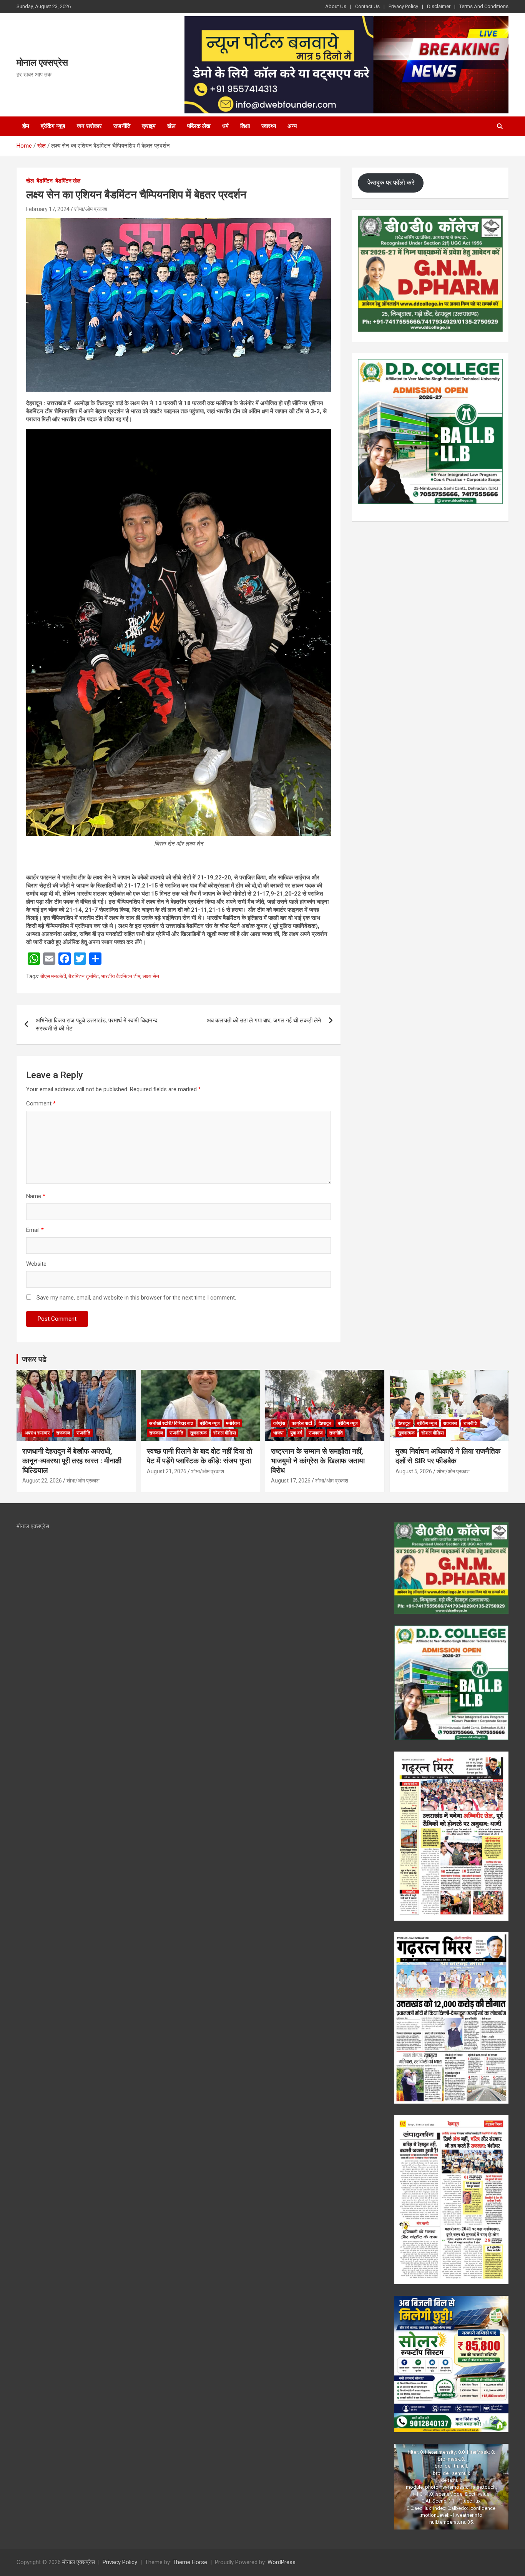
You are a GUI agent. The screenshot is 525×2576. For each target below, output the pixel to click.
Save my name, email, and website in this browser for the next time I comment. (136, 1298)
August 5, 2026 (414, 1471)
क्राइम (149, 126)
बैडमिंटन (45, 181)
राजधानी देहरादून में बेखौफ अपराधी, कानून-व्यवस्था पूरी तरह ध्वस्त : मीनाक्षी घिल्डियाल (72, 1461)
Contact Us (367, 6)
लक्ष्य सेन (151, 976)
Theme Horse (190, 2562)
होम (26, 126)
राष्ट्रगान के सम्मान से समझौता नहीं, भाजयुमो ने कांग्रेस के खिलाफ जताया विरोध (318, 1461)
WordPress (282, 2562)
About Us (336, 6)
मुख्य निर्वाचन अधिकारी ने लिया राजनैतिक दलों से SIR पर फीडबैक (448, 1456)
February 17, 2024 (48, 209)
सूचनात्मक (198, 1433)
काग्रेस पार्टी (302, 1423)
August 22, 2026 (42, 1481)
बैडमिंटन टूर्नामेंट (84, 976)
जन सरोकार (89, 126)
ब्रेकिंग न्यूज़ (53, 126)
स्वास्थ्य (269, 126)
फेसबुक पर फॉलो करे (391, 183)
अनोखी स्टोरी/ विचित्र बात (171, 1423)
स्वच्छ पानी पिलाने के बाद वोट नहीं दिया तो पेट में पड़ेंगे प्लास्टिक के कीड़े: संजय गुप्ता (199, 1456)
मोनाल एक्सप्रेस (42, 63)
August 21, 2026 (167, 1471)
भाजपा (278, 1433)
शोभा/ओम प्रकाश (91, 209)
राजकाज (63, 1433)
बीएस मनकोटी (53, 976)
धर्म (225, 126)
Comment (41, 1104)
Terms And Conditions (484, 6)
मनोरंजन (233, 1423)
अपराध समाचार (37, 1433)
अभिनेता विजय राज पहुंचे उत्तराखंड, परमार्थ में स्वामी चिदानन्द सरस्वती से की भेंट (97, 1025)
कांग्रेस (279, 1423)
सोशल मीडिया (225, 1433)
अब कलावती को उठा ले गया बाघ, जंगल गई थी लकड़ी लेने (264, 1020)
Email (35, 1230)
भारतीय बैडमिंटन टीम (121, 976)
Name (36, 1196)
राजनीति (122, 126)
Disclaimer (439, 6)
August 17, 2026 (291, 1481)
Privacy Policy (403, 6)
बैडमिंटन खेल (68, 181)
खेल (171, 126)
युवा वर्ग (296, 1433)
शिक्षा (245, 126)
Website (36, 1264)
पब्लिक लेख (199, 126)
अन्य (292, 126)
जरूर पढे (34, 1359)
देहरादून (325, 1423)
